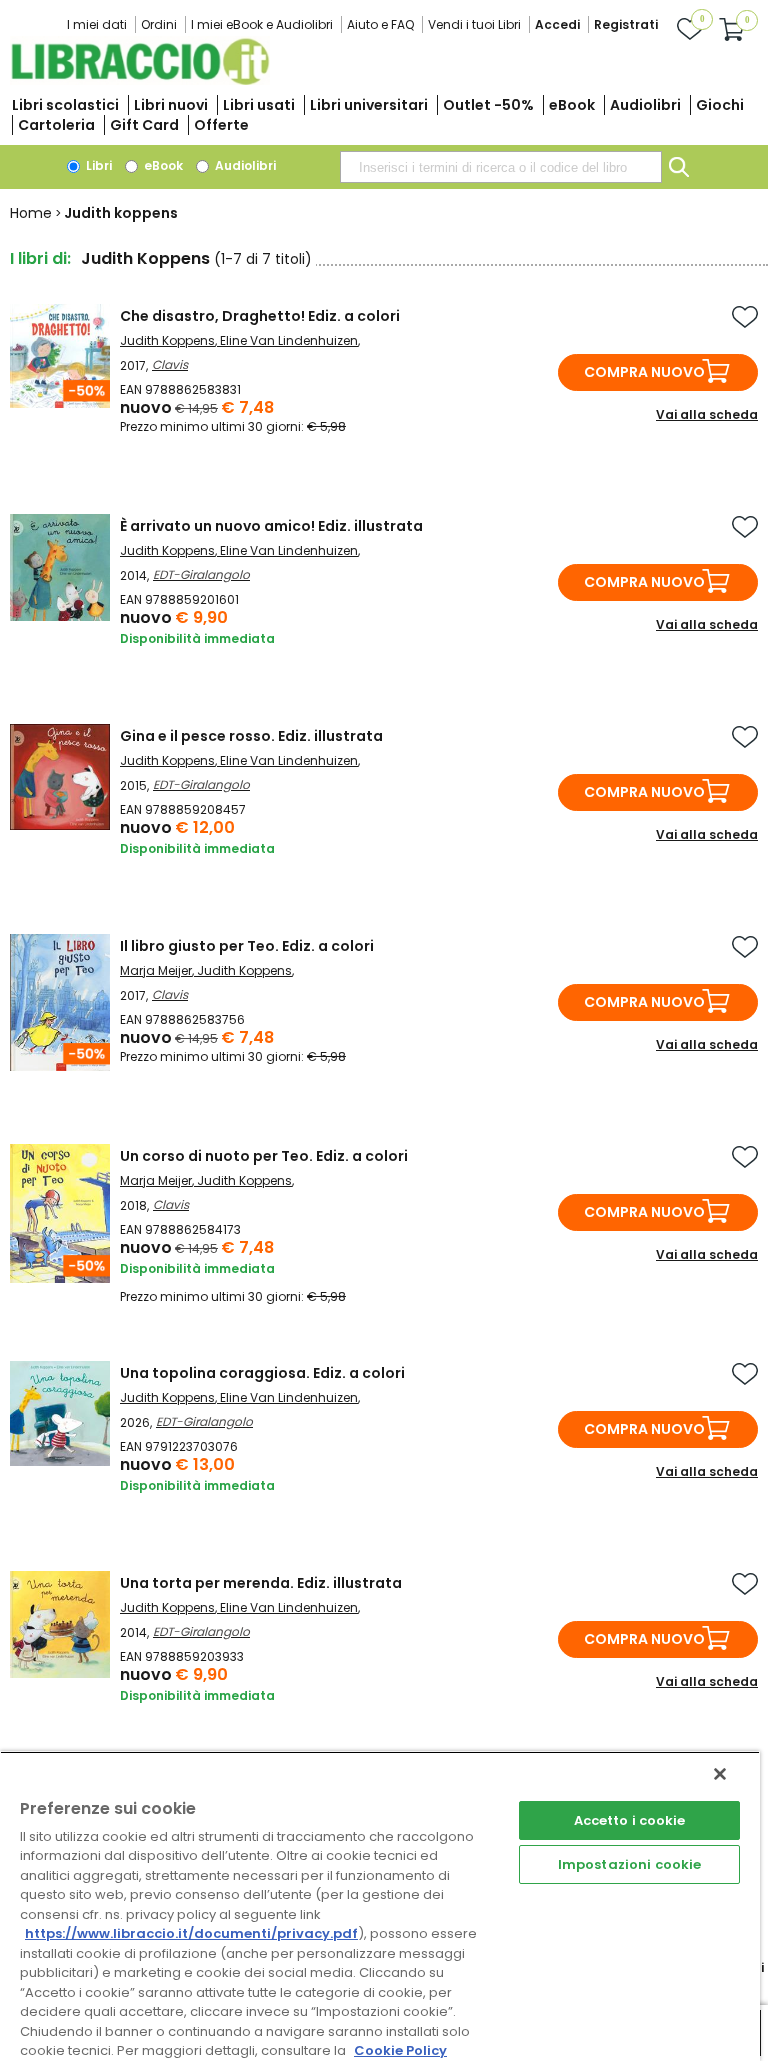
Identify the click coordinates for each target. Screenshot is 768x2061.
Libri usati (259, 105)
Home (31, 213)
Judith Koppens (167, 340)
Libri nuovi (171, 105)
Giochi (720, 105)
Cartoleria (56, 125)
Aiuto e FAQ (380, 24)
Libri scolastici (65, 105)
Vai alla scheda (707, 414)
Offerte (221, 125)
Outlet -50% (488, 105)
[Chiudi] (720, 1774)
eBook (572, 105)
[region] (380, 1906)
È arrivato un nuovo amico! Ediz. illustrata (271, 526)
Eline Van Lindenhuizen (289, 340)
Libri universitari (369, 105)
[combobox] (501, 167)
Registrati (626, 24)
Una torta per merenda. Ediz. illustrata (261, 1583)
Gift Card (144, 125)
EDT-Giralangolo (201, 574)
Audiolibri (645, 105)
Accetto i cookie (630, 1820)
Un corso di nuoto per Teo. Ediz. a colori (264, 1156)
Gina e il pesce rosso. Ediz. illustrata (251, 736)
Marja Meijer (156, 970)
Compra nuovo (644, 372)
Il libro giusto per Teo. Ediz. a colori (247, 946)
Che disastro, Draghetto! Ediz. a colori (260, 316)
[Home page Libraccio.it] (140, 80)
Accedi (557, 24)
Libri (97, 165)
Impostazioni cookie (629, 1864)
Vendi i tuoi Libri (474, 24)
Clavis (170, 364)
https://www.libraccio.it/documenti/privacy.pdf (191, 1933)
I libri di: (40, 258)
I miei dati (97, 24)
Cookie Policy (400, 2050)
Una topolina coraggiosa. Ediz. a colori (262, 1373)
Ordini (159, 24)
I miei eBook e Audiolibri (262, 24)
